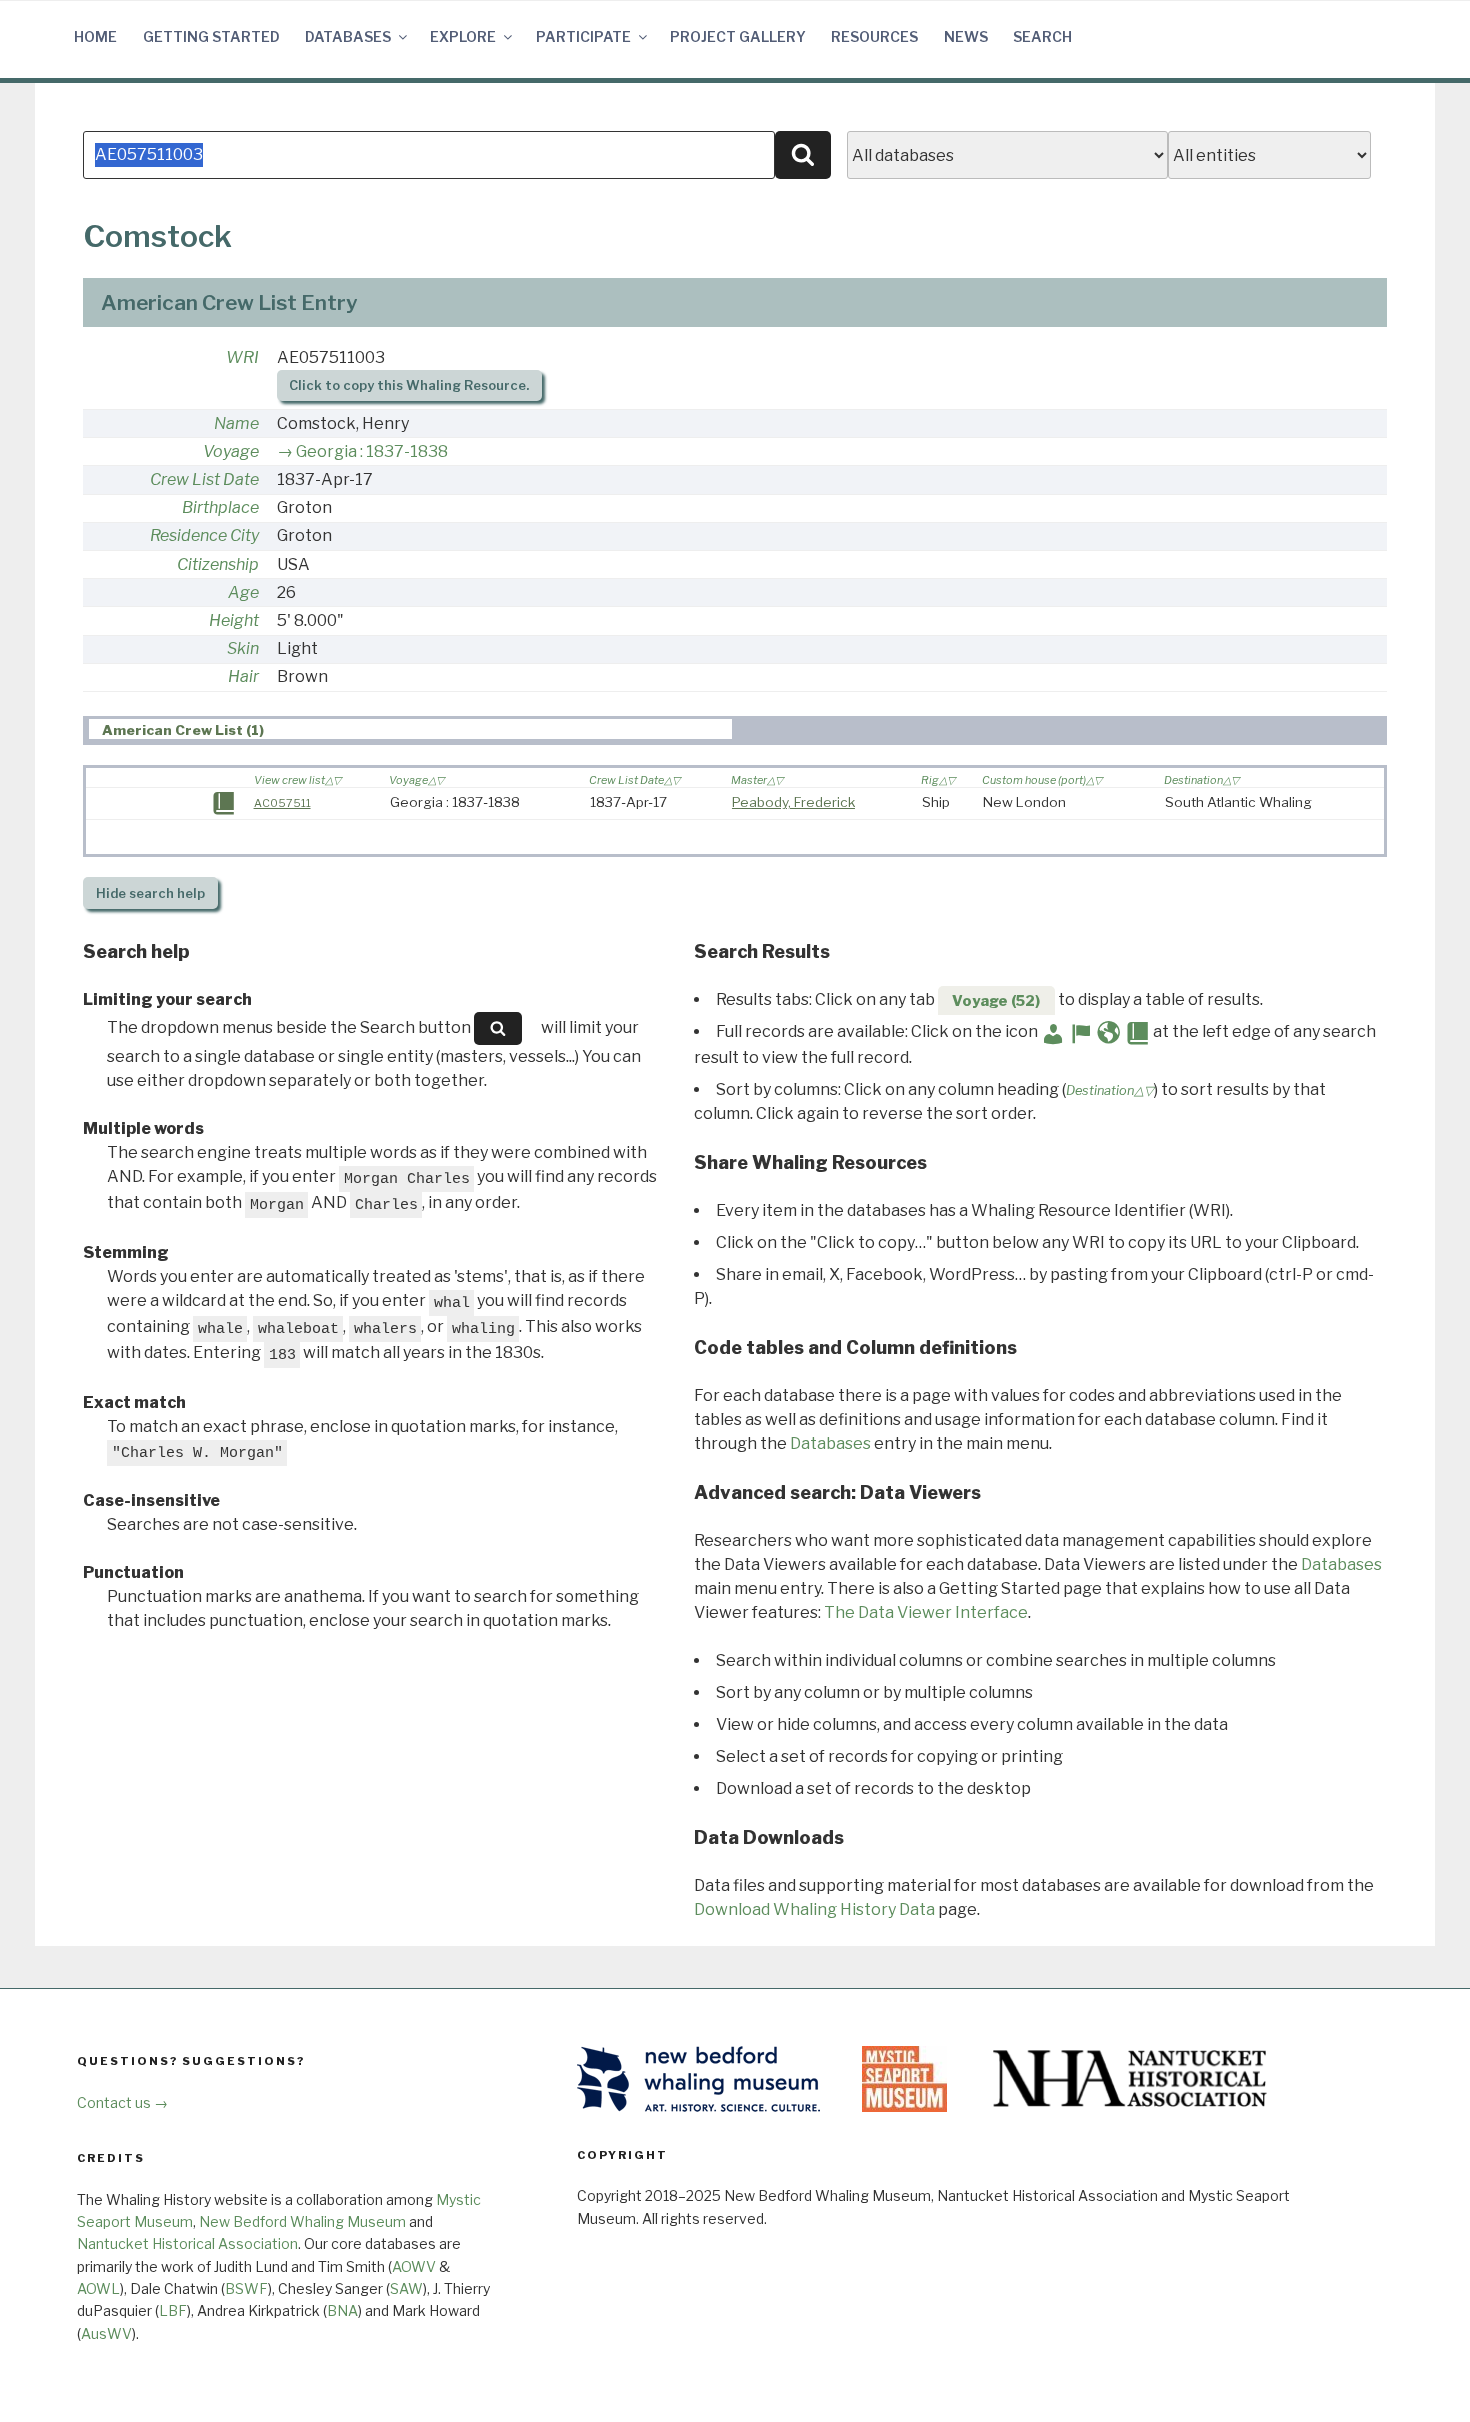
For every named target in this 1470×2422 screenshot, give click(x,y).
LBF (173, 2310)
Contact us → (122, 2102)
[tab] (410, 729)
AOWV (414, 2266)
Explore (463, 36)
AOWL (98, 2288)
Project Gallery (738, 36)
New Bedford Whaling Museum (302, 2221)
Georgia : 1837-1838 (372, 451)
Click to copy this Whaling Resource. (409, 385)
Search (1042, 36)
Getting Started (211, 36)
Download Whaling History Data (814, 1909)
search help (150, 893)
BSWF (246, 2288)
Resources (874, 36)
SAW (406, 2288)
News (966, 36)
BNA (342, 2310)
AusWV (106, 2333)
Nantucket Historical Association (187, 2243)
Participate (583, 36)
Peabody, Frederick (793, 802)
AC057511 (282, 803)
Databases (348, 36)
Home (95, 36)
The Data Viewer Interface (926, 1612)
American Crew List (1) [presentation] (183, 730)
